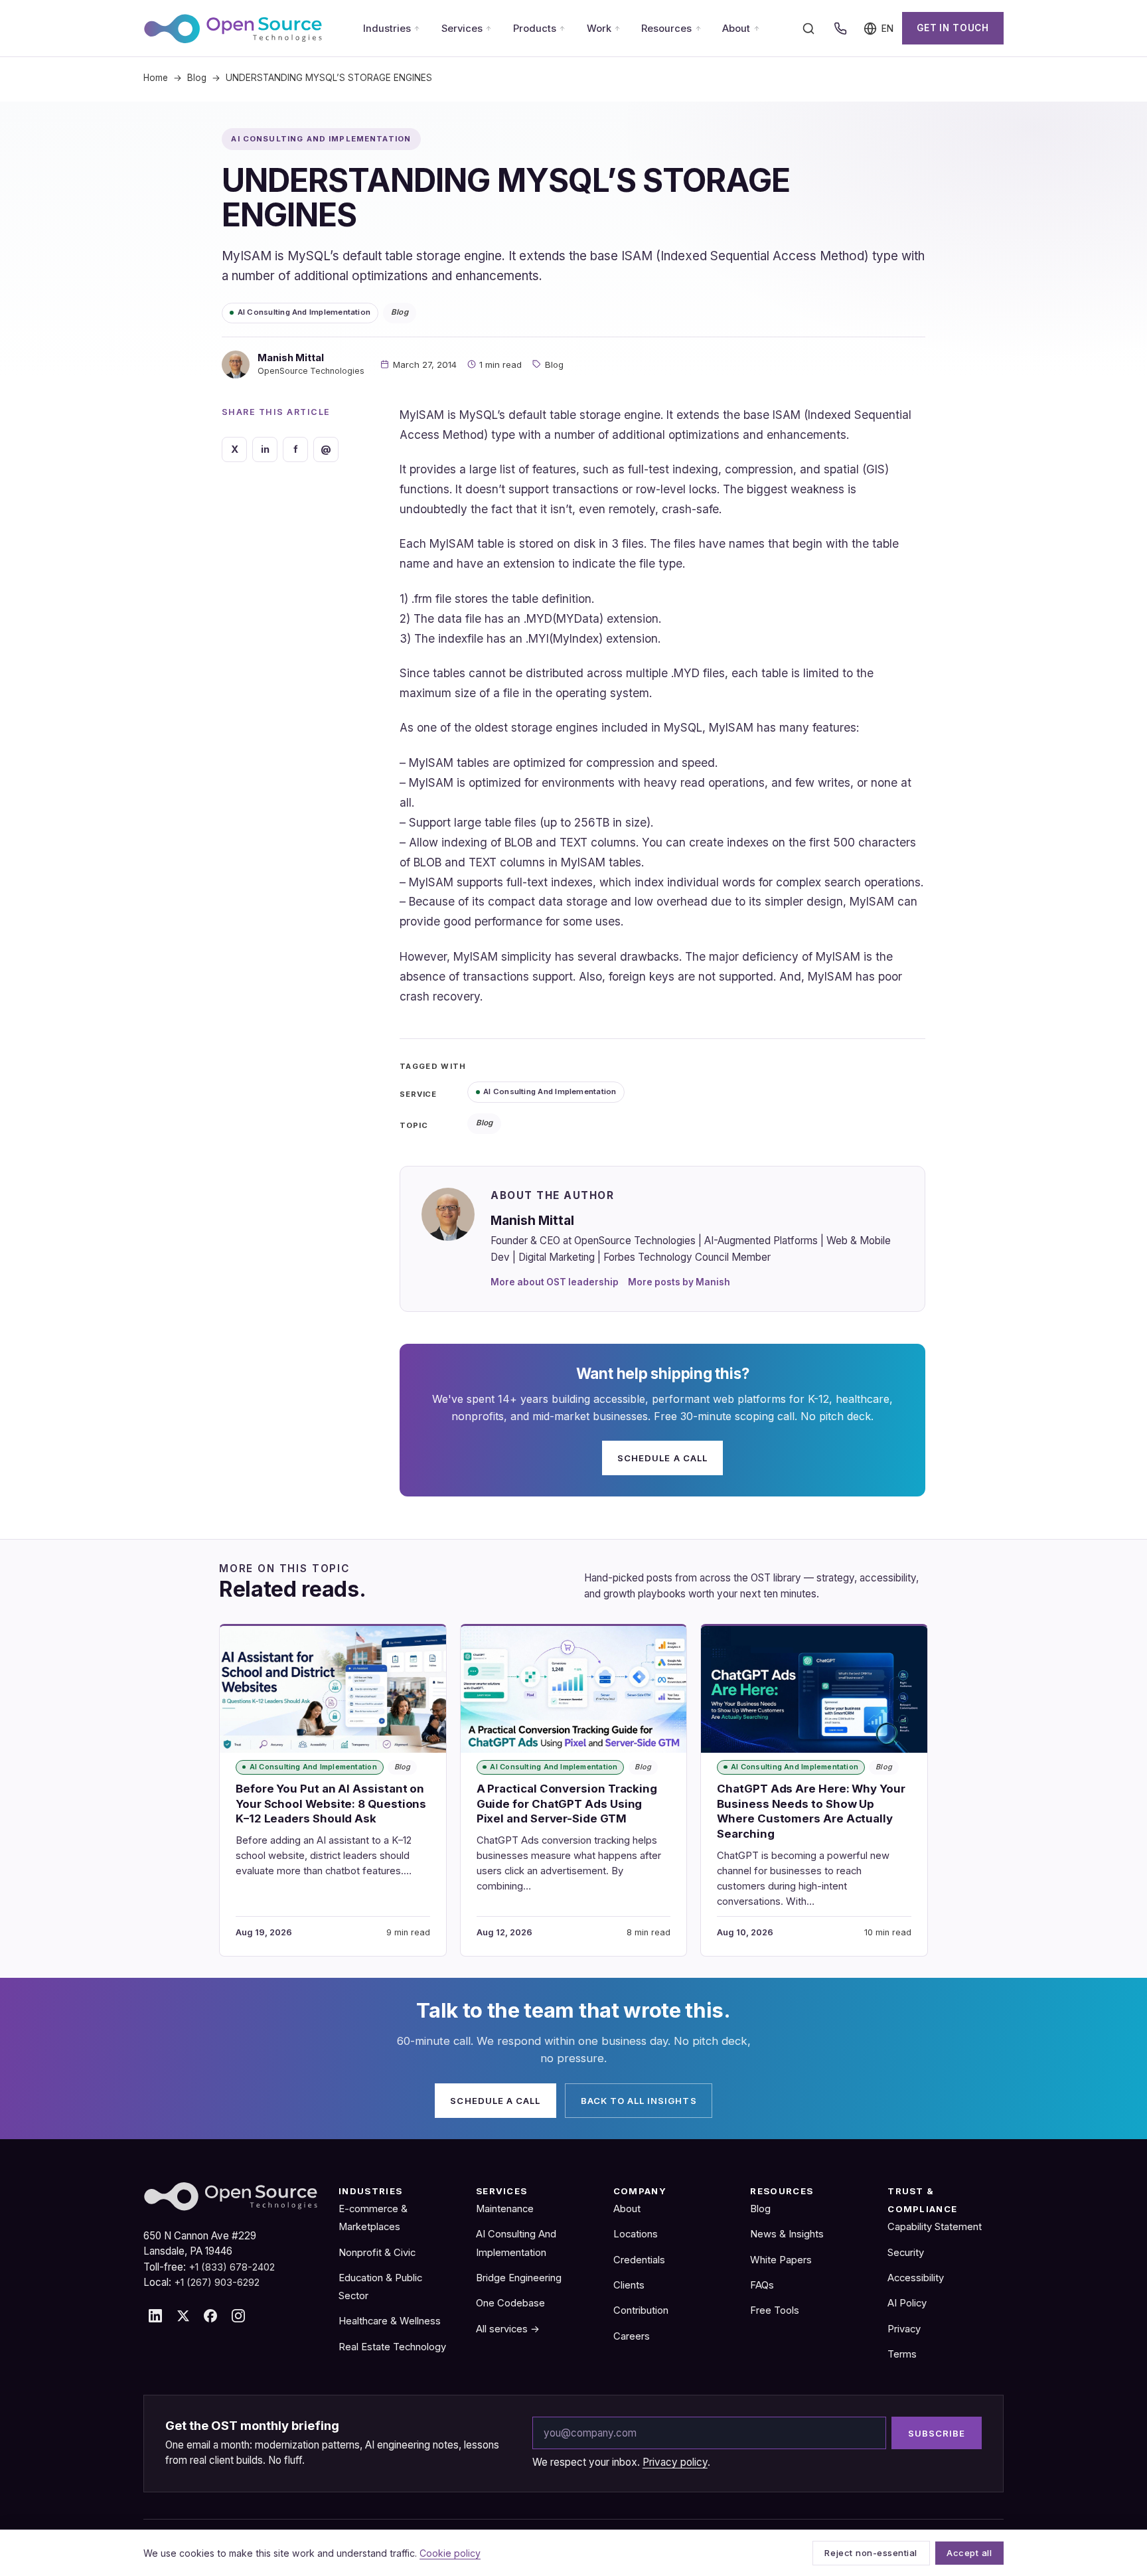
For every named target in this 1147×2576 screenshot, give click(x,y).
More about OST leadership (555, 1282)
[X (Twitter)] (183, 2316)
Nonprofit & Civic (377, 2253)
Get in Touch (953, 28)
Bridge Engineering (519, 2278)
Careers (632, 2336)
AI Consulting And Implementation (304, 312)
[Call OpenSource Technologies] (840, 29)
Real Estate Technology (392, 2347)
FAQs (762, 2285)
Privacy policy (675, 2462)
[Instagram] (238, 2316)
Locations (636, 2234)
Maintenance (505, 2209)
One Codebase (510, 2303)
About (736, 29)
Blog (197, 78)
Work (599, 29)
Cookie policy (450, 2553)
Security (906, 2253)
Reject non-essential (871, 2553)
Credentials (639, 2260)
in (265, 449)
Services (462, 29)
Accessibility (916, 2278)
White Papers (781, 2260)
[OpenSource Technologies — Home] (233, 29)
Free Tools (775, 2310)
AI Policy (907, 2303)
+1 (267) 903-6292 (217, 2283)
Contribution (641, 2310)
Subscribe (937, 2433)
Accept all (969, 2553)
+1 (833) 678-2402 (232, 2267)
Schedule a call (662, 1458)
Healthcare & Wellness (390, 2321)
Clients (629, 2285)
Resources (666, 29)
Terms (902, 2354)
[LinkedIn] (155, 2316)
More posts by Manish (679, 1282)
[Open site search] (808, 29)
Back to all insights (639, 2101)
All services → (508, 2329)
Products (535, 29)
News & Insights (787, 2234)
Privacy (904, 2329)
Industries (387, 29)
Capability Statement (935, 2227)
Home (156, 78)
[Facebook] (210, 2316)
